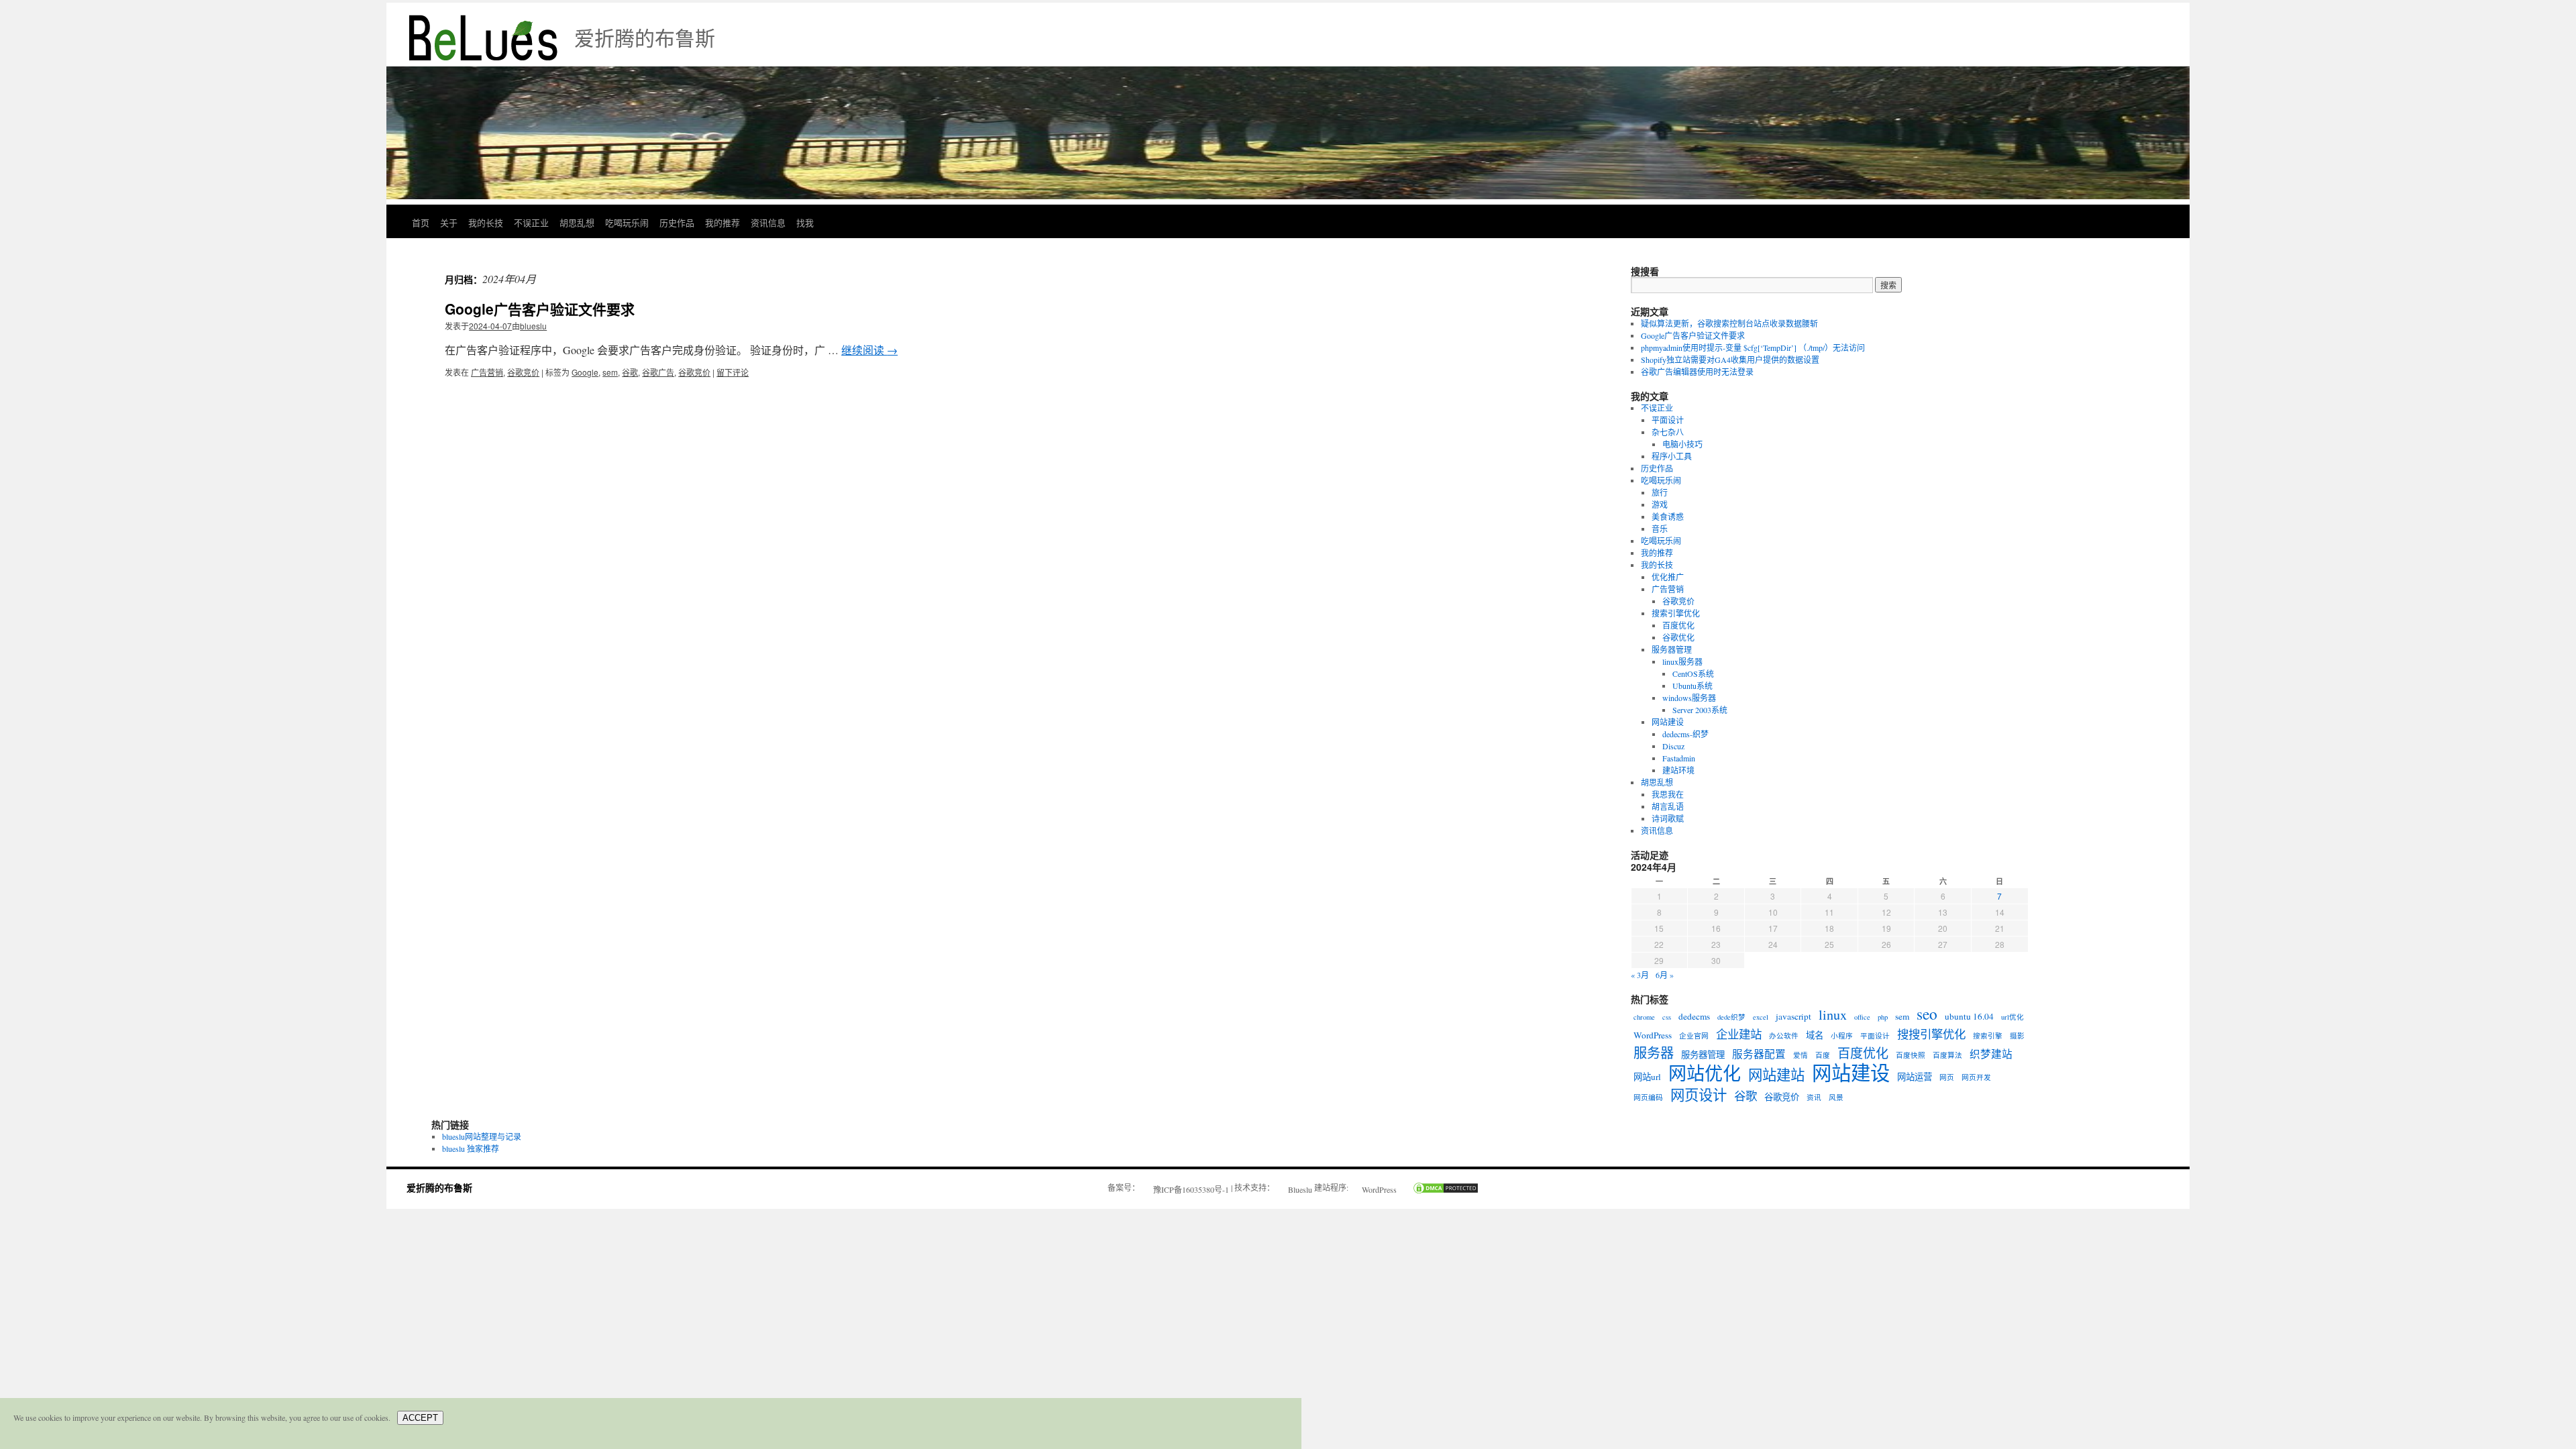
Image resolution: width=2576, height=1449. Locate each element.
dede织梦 (1731, 1017)
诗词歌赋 (1668, 818)
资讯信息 (768, 222)
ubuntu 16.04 (1969, 1016)
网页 (1947, 1077)
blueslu (533, 326)
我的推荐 (722, 222)
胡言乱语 (1668, 806)
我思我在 (1668, 794)
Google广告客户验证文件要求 (540, 309)
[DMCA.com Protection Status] (1439, 1189)
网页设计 (1699, 1095)
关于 (449, 222)
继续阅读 (869, 350)
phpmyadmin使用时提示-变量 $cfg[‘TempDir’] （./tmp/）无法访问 (1753, 347)
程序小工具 (1672, 456)
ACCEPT (420, 1418)
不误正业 (531, 222)
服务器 (1654, 1053)
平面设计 (1668, 420)
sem (610, 372)
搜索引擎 (1988, 1036)
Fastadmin (1679, 758)
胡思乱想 (577, 222)
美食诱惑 (1668, 517)
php (1883, 1017)
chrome (1644, 1017)
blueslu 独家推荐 (471, 1148)
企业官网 (1694, 1036)
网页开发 (1976, 1077)
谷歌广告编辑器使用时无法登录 (1697, 372)
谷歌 (630, 372)
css (1667, 1017)
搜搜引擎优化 (1931, 1034)
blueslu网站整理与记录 (482, 1136)
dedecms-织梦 (1685, 734)
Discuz (1673, 746)
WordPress (1653, 1035)
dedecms (1694, 1016)
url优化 (2012, 1017)
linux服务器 (1682, 661)
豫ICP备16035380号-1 (1191, 1189)
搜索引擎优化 (1676, 613)
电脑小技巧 (1682, 444)
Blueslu (1300, 1189)
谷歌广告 (658, 372)
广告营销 (487, 372)
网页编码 (1648, 1097)
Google (585, 372)
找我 (805, 222)
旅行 (1660, 492)
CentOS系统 (1693, 674)
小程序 (1842, 1036)
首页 (421, 222)
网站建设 (1668, 722)
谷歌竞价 (523, 372)
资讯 (1814, 1097)
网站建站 (1776, 1075)
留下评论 (733, 372)
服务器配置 (1759, 1054)
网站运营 (1915, 1077)
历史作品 (677, 222)
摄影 (2017, 1036)
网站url (1647, 1077)
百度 (1823, 1055)
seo (1927, 1014)
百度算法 (1947, 1055)
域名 (1815, 1035)
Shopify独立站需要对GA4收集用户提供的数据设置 (1730, 360)
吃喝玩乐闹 (627, 222)
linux (1833, 1015)
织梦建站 (1991, 1054)
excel (1761, 1017)
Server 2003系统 (1700, 710)
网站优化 (1705, 1073)
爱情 (1801, 1055)
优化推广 (1668, 577)
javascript (1793, 1016)
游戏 (1660, 504)
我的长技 (486, 222)
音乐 (1660, 529)
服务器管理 (1672, 649)
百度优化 (1678, 625)
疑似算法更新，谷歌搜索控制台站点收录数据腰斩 (1729, 323)
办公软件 (1784, 1036)
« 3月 (1640, 975)
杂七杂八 (1668, 432)
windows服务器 (1689, 698)
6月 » (1665, 975)
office (1862, 1017)
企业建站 (1739, 1034)
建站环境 (1678, 770)
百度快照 (1911, 1055)
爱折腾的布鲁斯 (439, 1187)
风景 (1836, 1097)
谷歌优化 (1678, 637)
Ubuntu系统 (1693, 686)
